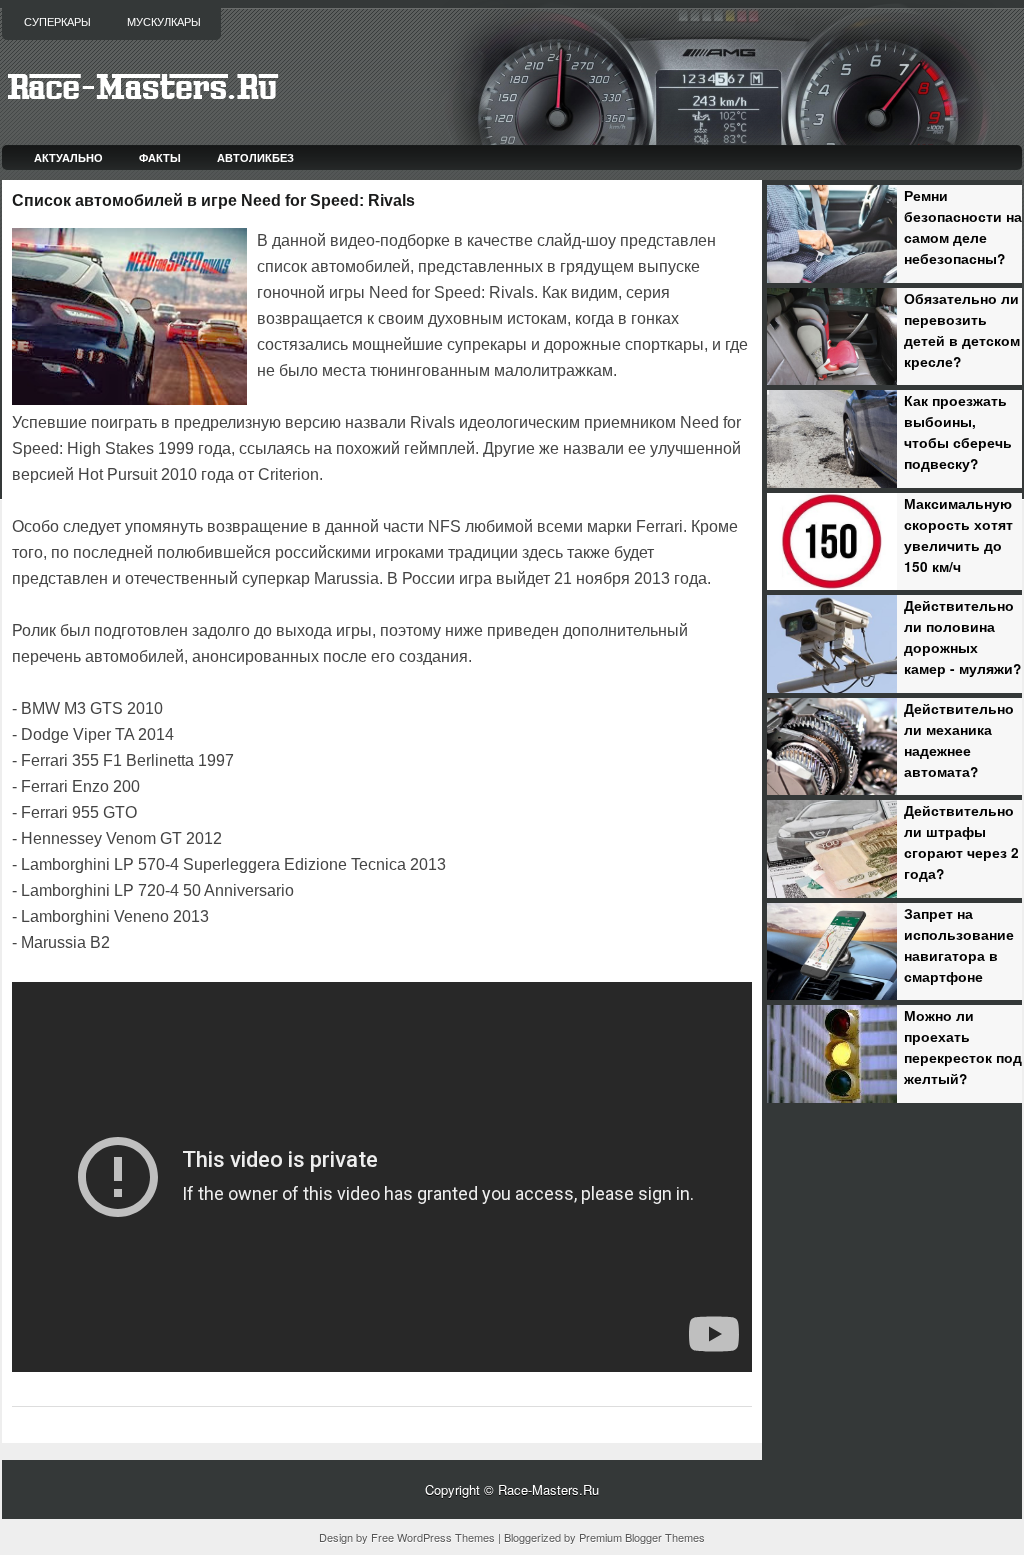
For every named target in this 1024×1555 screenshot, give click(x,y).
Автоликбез (255, 157)
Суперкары (57, 22)
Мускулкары (164, 22)
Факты (160, 157)
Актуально (68, 157)
